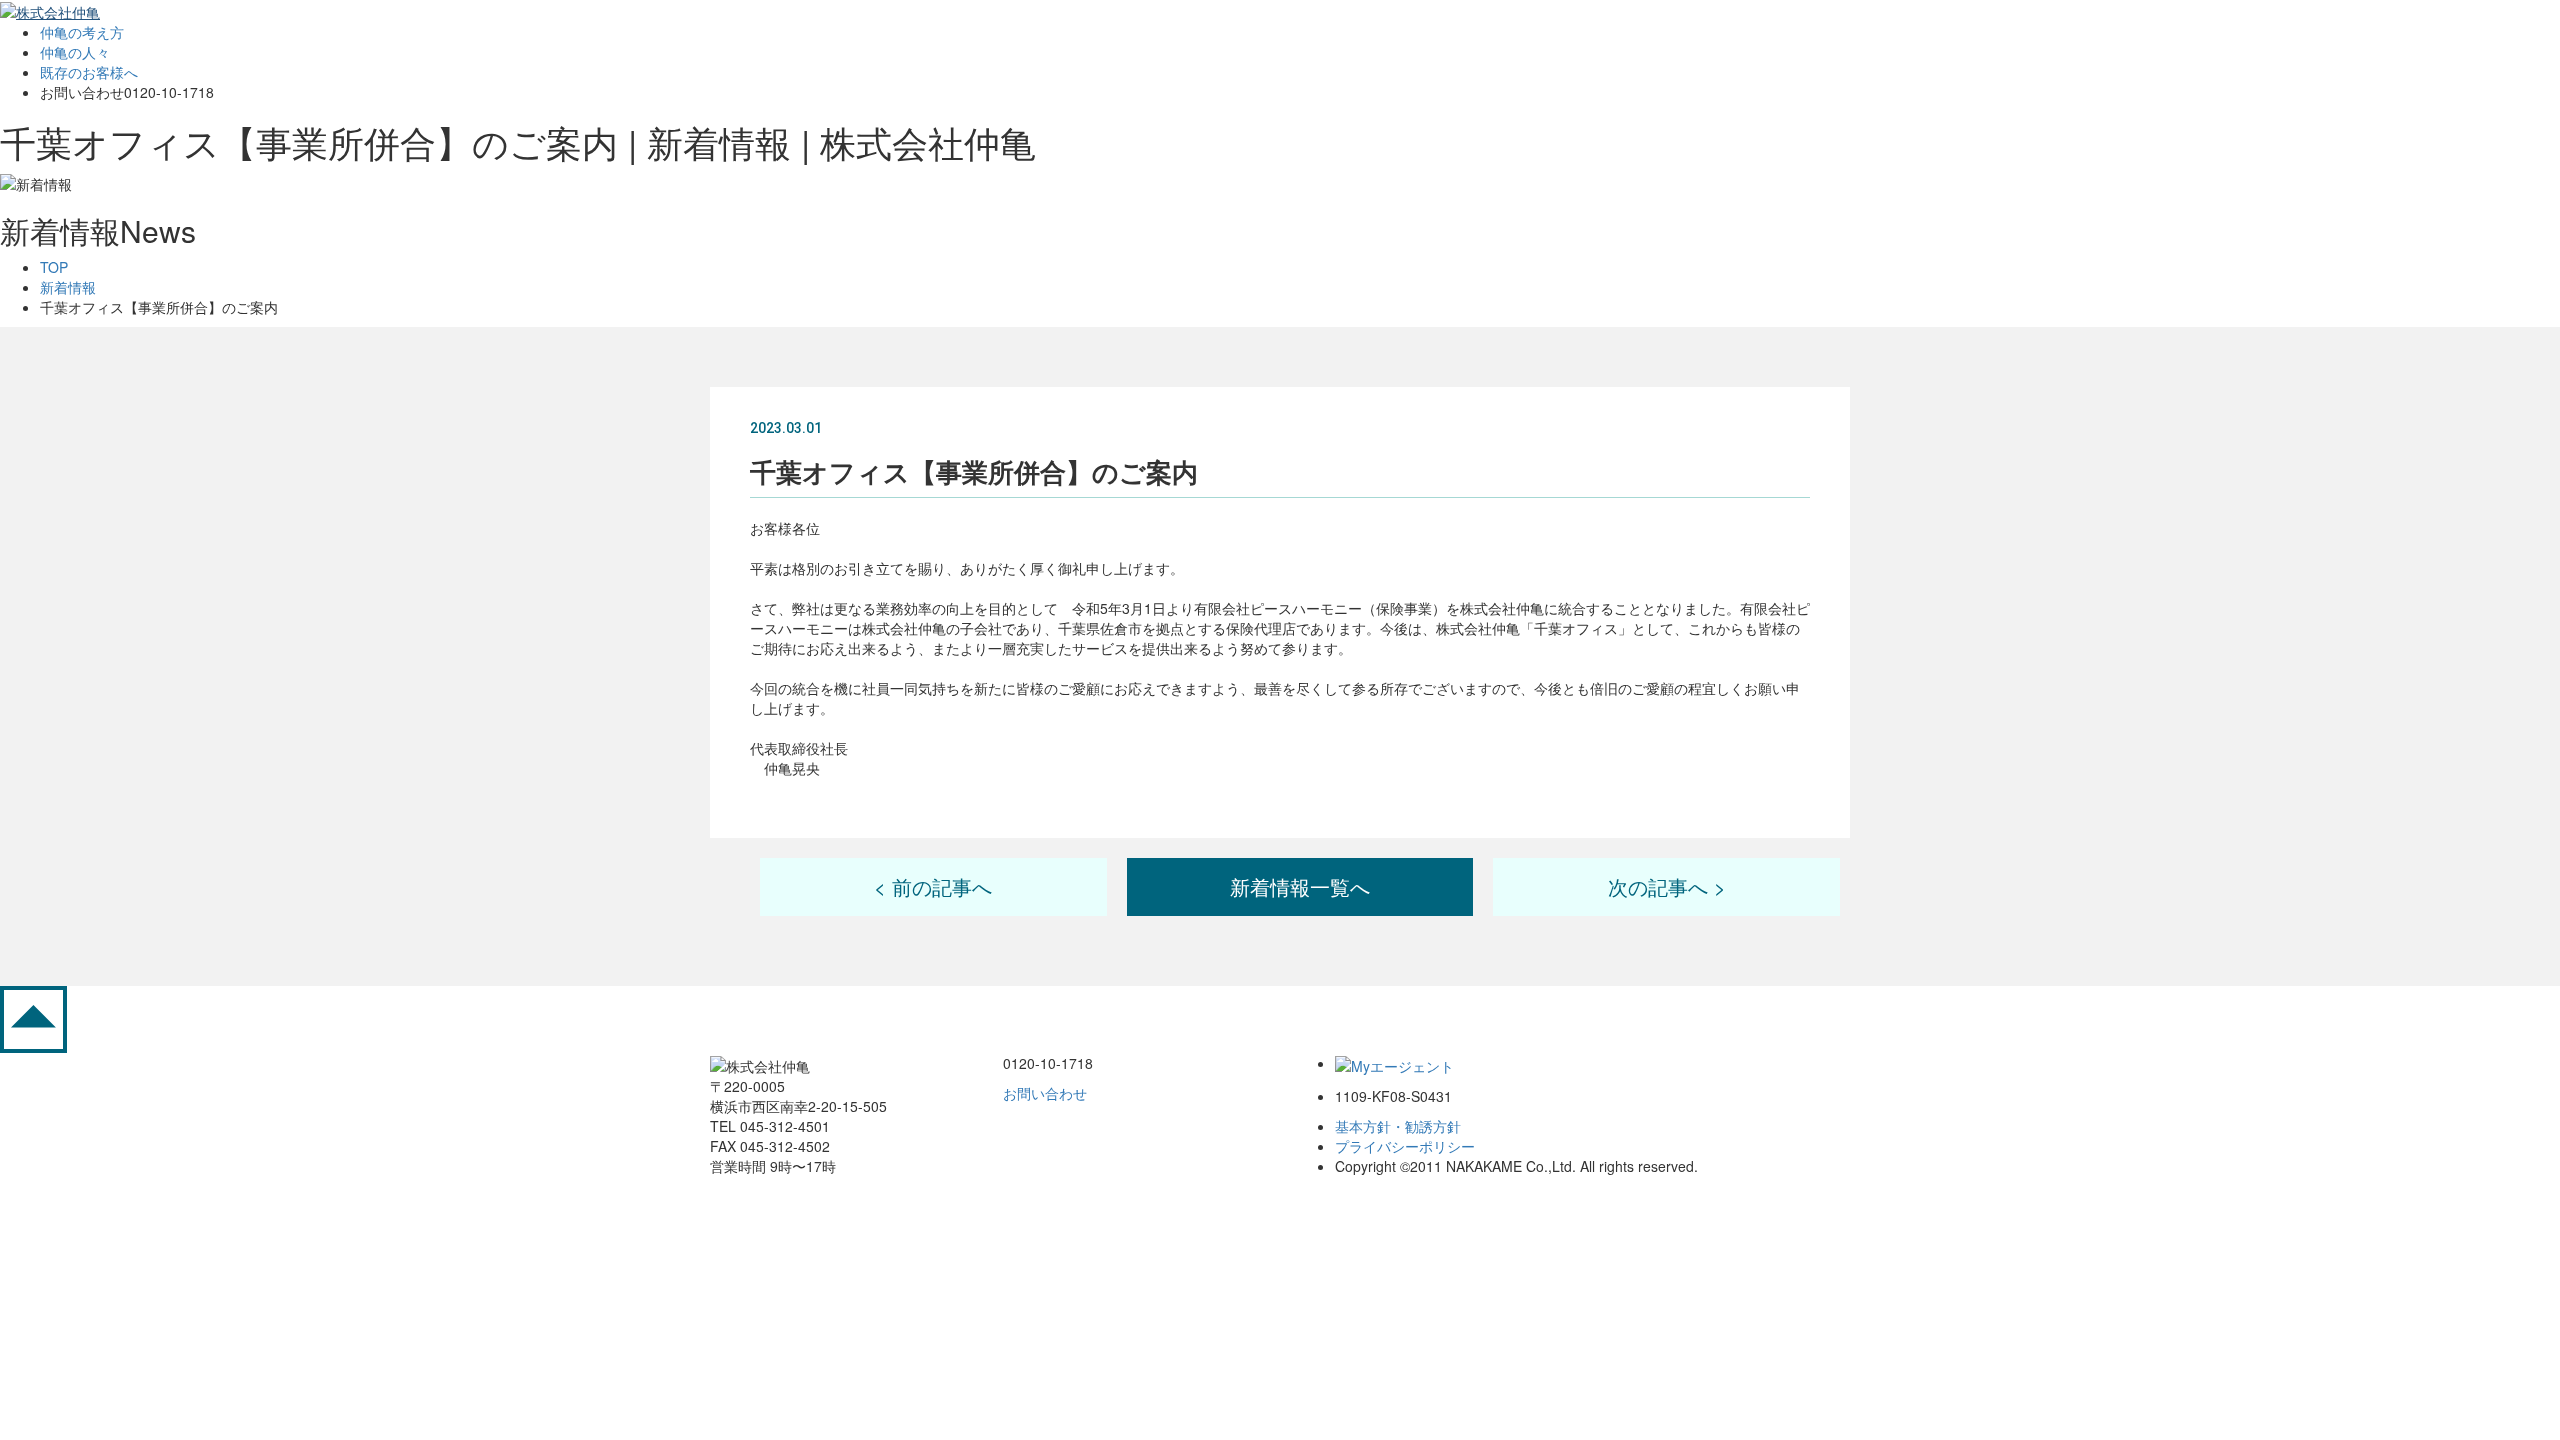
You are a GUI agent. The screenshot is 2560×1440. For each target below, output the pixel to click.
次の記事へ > (1667, 886)
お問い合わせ (1045, 1093)
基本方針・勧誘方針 (1398, 1126)
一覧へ (1300, 886)
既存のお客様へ (89, 72)
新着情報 (68, 287)
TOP (54, 267)
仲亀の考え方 (82, 32)
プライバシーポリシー (1405, 1146)
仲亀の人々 (75, 52)
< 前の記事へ (933, 886)
